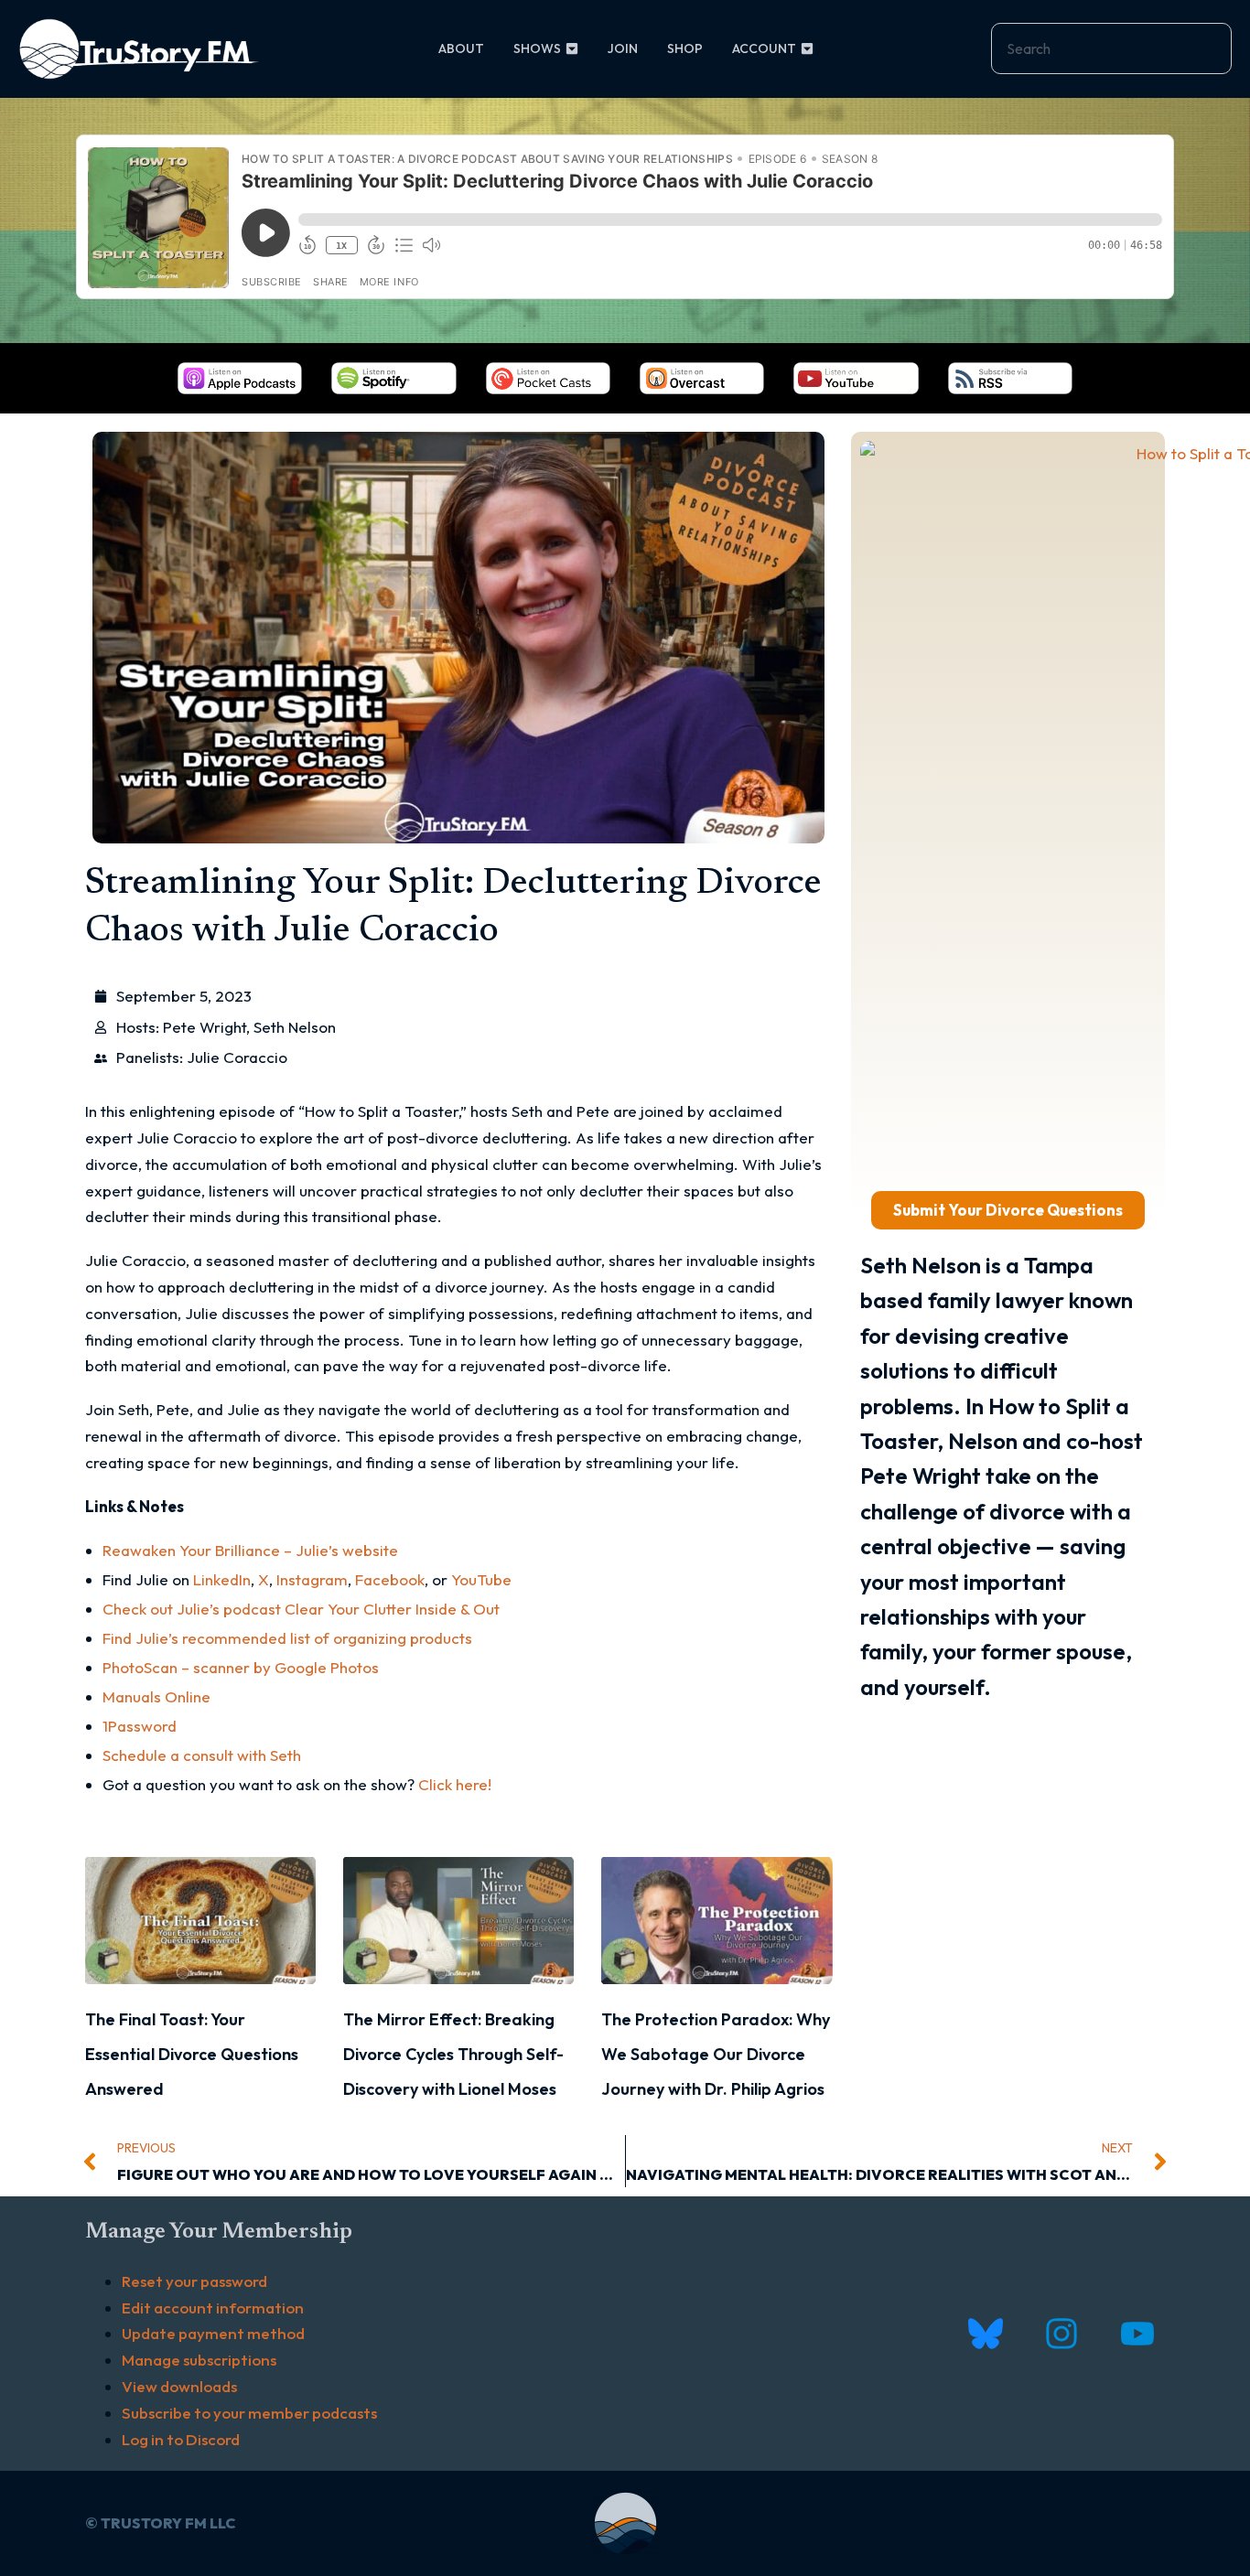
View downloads (179, 2386)
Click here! (455, 1784)
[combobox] (1111, 48)
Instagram (312, 1579)
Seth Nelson (295, 1027)
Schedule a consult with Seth (202, 1755)
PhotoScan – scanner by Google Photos (241, 1667)
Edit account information (213, 2308)
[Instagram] (1061, 2334)
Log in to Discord (181, 2439)
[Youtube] (1137, 2334)
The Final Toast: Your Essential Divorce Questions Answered (192, 2055)
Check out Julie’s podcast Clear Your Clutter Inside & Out (301, 1609)
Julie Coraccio (237, 1057)
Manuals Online (156, 1696)
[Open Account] (807, 49)
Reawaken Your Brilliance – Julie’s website (250, 1550)
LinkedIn (222, 1579)
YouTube (481, 1579)
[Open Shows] (572, 49)
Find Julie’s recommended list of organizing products (287, 1638)
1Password (140, 1726)
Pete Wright (205, 1027)
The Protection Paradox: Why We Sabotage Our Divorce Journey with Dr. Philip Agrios (716, 2055)
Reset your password (194, 2281)
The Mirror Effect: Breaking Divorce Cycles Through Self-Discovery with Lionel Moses (453, 2055)
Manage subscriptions (199, 2360)
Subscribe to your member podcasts (249, 2413)
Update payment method (213, 2333)
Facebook (390, 1579)
